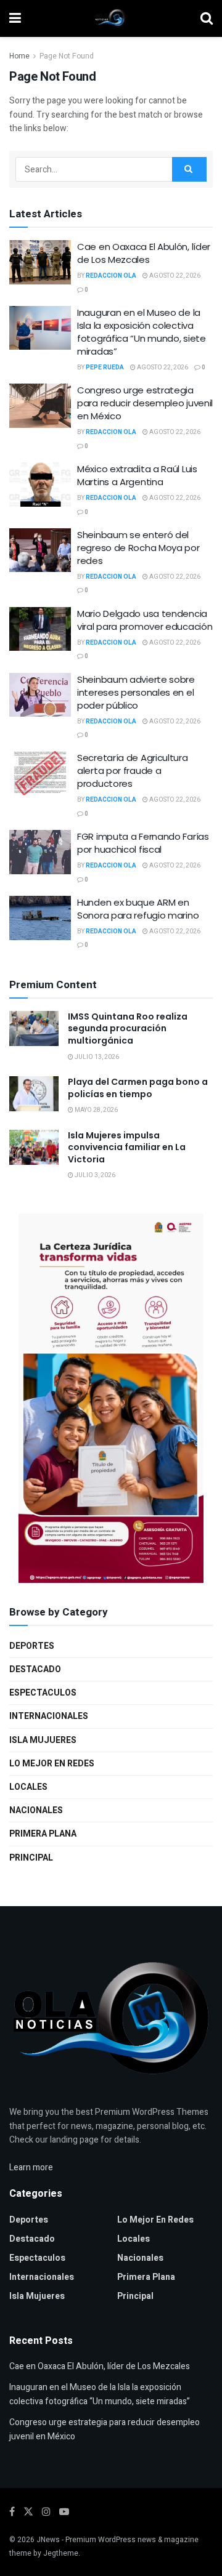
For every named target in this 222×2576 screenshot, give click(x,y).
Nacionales (36, 1810)
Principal (31, 1858)
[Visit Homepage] (111, 18)
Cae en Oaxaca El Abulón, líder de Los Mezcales (144, 253)
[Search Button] (207, 18)
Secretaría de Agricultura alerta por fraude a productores (133, 771)
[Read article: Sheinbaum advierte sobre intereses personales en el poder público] (40, 695)
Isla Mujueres (43, 1740)
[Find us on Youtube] (64, 2512)
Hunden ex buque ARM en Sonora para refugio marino (138, 909)
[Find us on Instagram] (46, 2512)
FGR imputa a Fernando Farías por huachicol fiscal (143, 843)
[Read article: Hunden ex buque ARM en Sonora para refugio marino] (40, 918)
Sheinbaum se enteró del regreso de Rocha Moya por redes (138, 548)
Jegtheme (61, 2553)
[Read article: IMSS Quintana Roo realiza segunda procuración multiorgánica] (34, 1028)
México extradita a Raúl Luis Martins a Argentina (137, 475)
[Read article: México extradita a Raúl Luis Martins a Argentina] (40, 485)
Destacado (35, 1669)
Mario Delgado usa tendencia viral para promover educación (145, 620)
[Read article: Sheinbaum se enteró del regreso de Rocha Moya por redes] (40, 550)
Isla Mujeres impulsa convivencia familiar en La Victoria (127, 1147)
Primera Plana (43, 1834)
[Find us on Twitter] (28, 2512)
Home (19, 56)
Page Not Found (67, 56)
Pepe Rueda (105, 368)
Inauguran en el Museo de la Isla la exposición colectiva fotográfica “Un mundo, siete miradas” (142, 332)
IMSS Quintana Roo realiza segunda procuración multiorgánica (128, 1028)
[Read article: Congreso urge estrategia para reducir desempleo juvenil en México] (40, 406)
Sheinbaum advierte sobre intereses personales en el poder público (136, 692)
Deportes (32, 1646)
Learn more (31, 2167)
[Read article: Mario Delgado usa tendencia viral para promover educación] (40, 629)
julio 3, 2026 (94, 1175)
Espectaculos (43, 1693)
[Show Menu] (15, 18)
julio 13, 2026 (96, 1057)
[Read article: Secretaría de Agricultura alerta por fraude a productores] (40, 773)
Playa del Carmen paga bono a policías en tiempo (138, 1088)
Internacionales (49, 1716)
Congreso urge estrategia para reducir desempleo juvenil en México (145, 403)
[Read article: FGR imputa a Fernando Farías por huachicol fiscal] (40, 852)
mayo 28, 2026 (96, 1110)
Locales (28, 1787)
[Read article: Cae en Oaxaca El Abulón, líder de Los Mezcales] (40, 262)
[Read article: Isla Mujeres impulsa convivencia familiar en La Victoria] (34, 1147)
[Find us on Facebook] (12, 2512)
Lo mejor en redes (52, 1764)
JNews (48, 2540)
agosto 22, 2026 (174, 276)
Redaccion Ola (111, 276)
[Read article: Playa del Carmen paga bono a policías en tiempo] (34, 1094)
